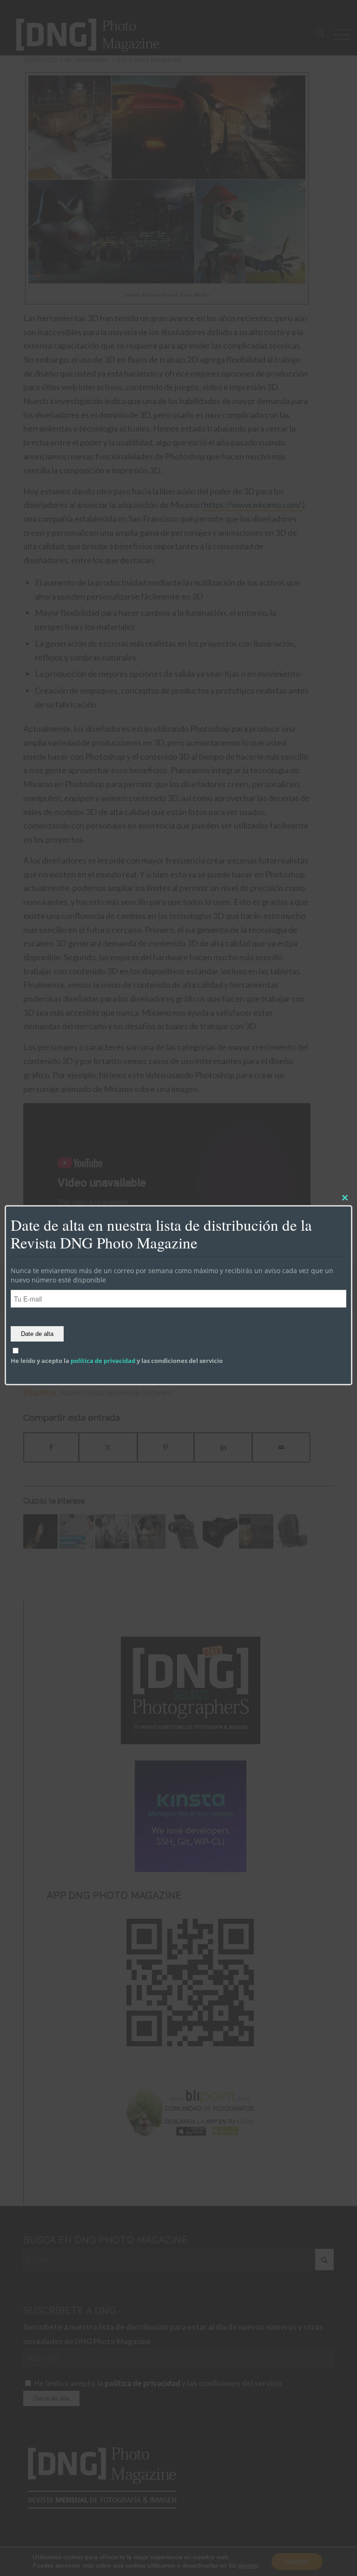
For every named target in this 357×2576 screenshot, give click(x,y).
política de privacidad (103, 1361)
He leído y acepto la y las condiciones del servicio (117, 1361)
